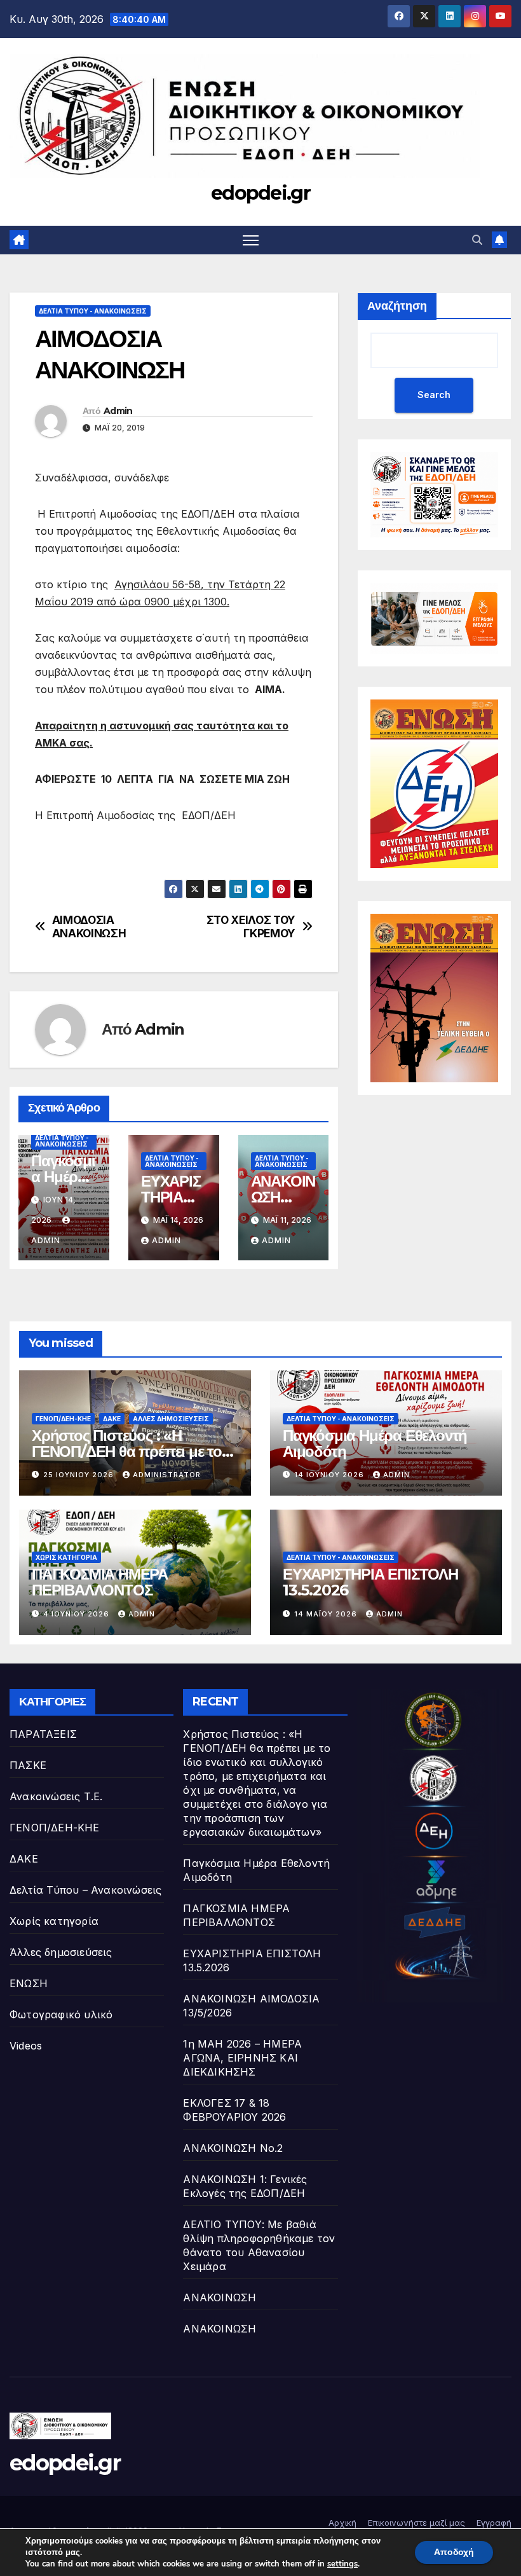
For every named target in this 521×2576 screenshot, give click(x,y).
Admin (118, 411)
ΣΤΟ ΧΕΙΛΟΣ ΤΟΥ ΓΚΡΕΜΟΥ (251, 927)
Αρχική (342, 2523)
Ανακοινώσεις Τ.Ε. (56, 1796)
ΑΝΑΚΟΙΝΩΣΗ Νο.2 (233, 2148)
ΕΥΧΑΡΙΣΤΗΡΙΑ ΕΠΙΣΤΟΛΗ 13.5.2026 (370, 1582)
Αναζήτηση (397, 306)
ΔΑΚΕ (112, 1419)
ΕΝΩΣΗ (29, 1983)
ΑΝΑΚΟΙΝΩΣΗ (220, 2297)
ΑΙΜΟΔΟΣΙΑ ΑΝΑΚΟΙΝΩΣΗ (89, 927)
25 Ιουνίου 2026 (80, 1475)
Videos (26, 2046)
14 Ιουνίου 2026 (330, 1475)
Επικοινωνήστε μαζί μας (416, 2523)
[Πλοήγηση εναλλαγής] (251, 240)
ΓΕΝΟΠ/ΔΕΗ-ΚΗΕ (63, 1419)
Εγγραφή (494, 2523)
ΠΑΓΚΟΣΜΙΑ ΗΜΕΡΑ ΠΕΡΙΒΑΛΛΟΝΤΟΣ (100, 1582)
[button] (477, 240)
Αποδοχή (454, 2552)
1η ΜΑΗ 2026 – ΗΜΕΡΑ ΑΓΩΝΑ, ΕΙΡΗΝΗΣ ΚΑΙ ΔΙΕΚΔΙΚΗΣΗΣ (242, 2058)
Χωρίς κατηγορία (66, 1557)
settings (342, 2564)
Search (434, 395)
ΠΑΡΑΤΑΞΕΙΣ (43, 1734)
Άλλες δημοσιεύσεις (171, 1419)
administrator (167, 1475)
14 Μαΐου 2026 (327, 1614)
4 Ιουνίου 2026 (78, 1614)
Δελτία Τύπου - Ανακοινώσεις (93, 311)
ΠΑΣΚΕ (28, 1765)
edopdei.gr (260, 193)
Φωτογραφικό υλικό (61, 2015)
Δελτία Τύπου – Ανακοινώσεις (85, 1890)
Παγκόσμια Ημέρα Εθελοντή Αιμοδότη (375, 1443)
